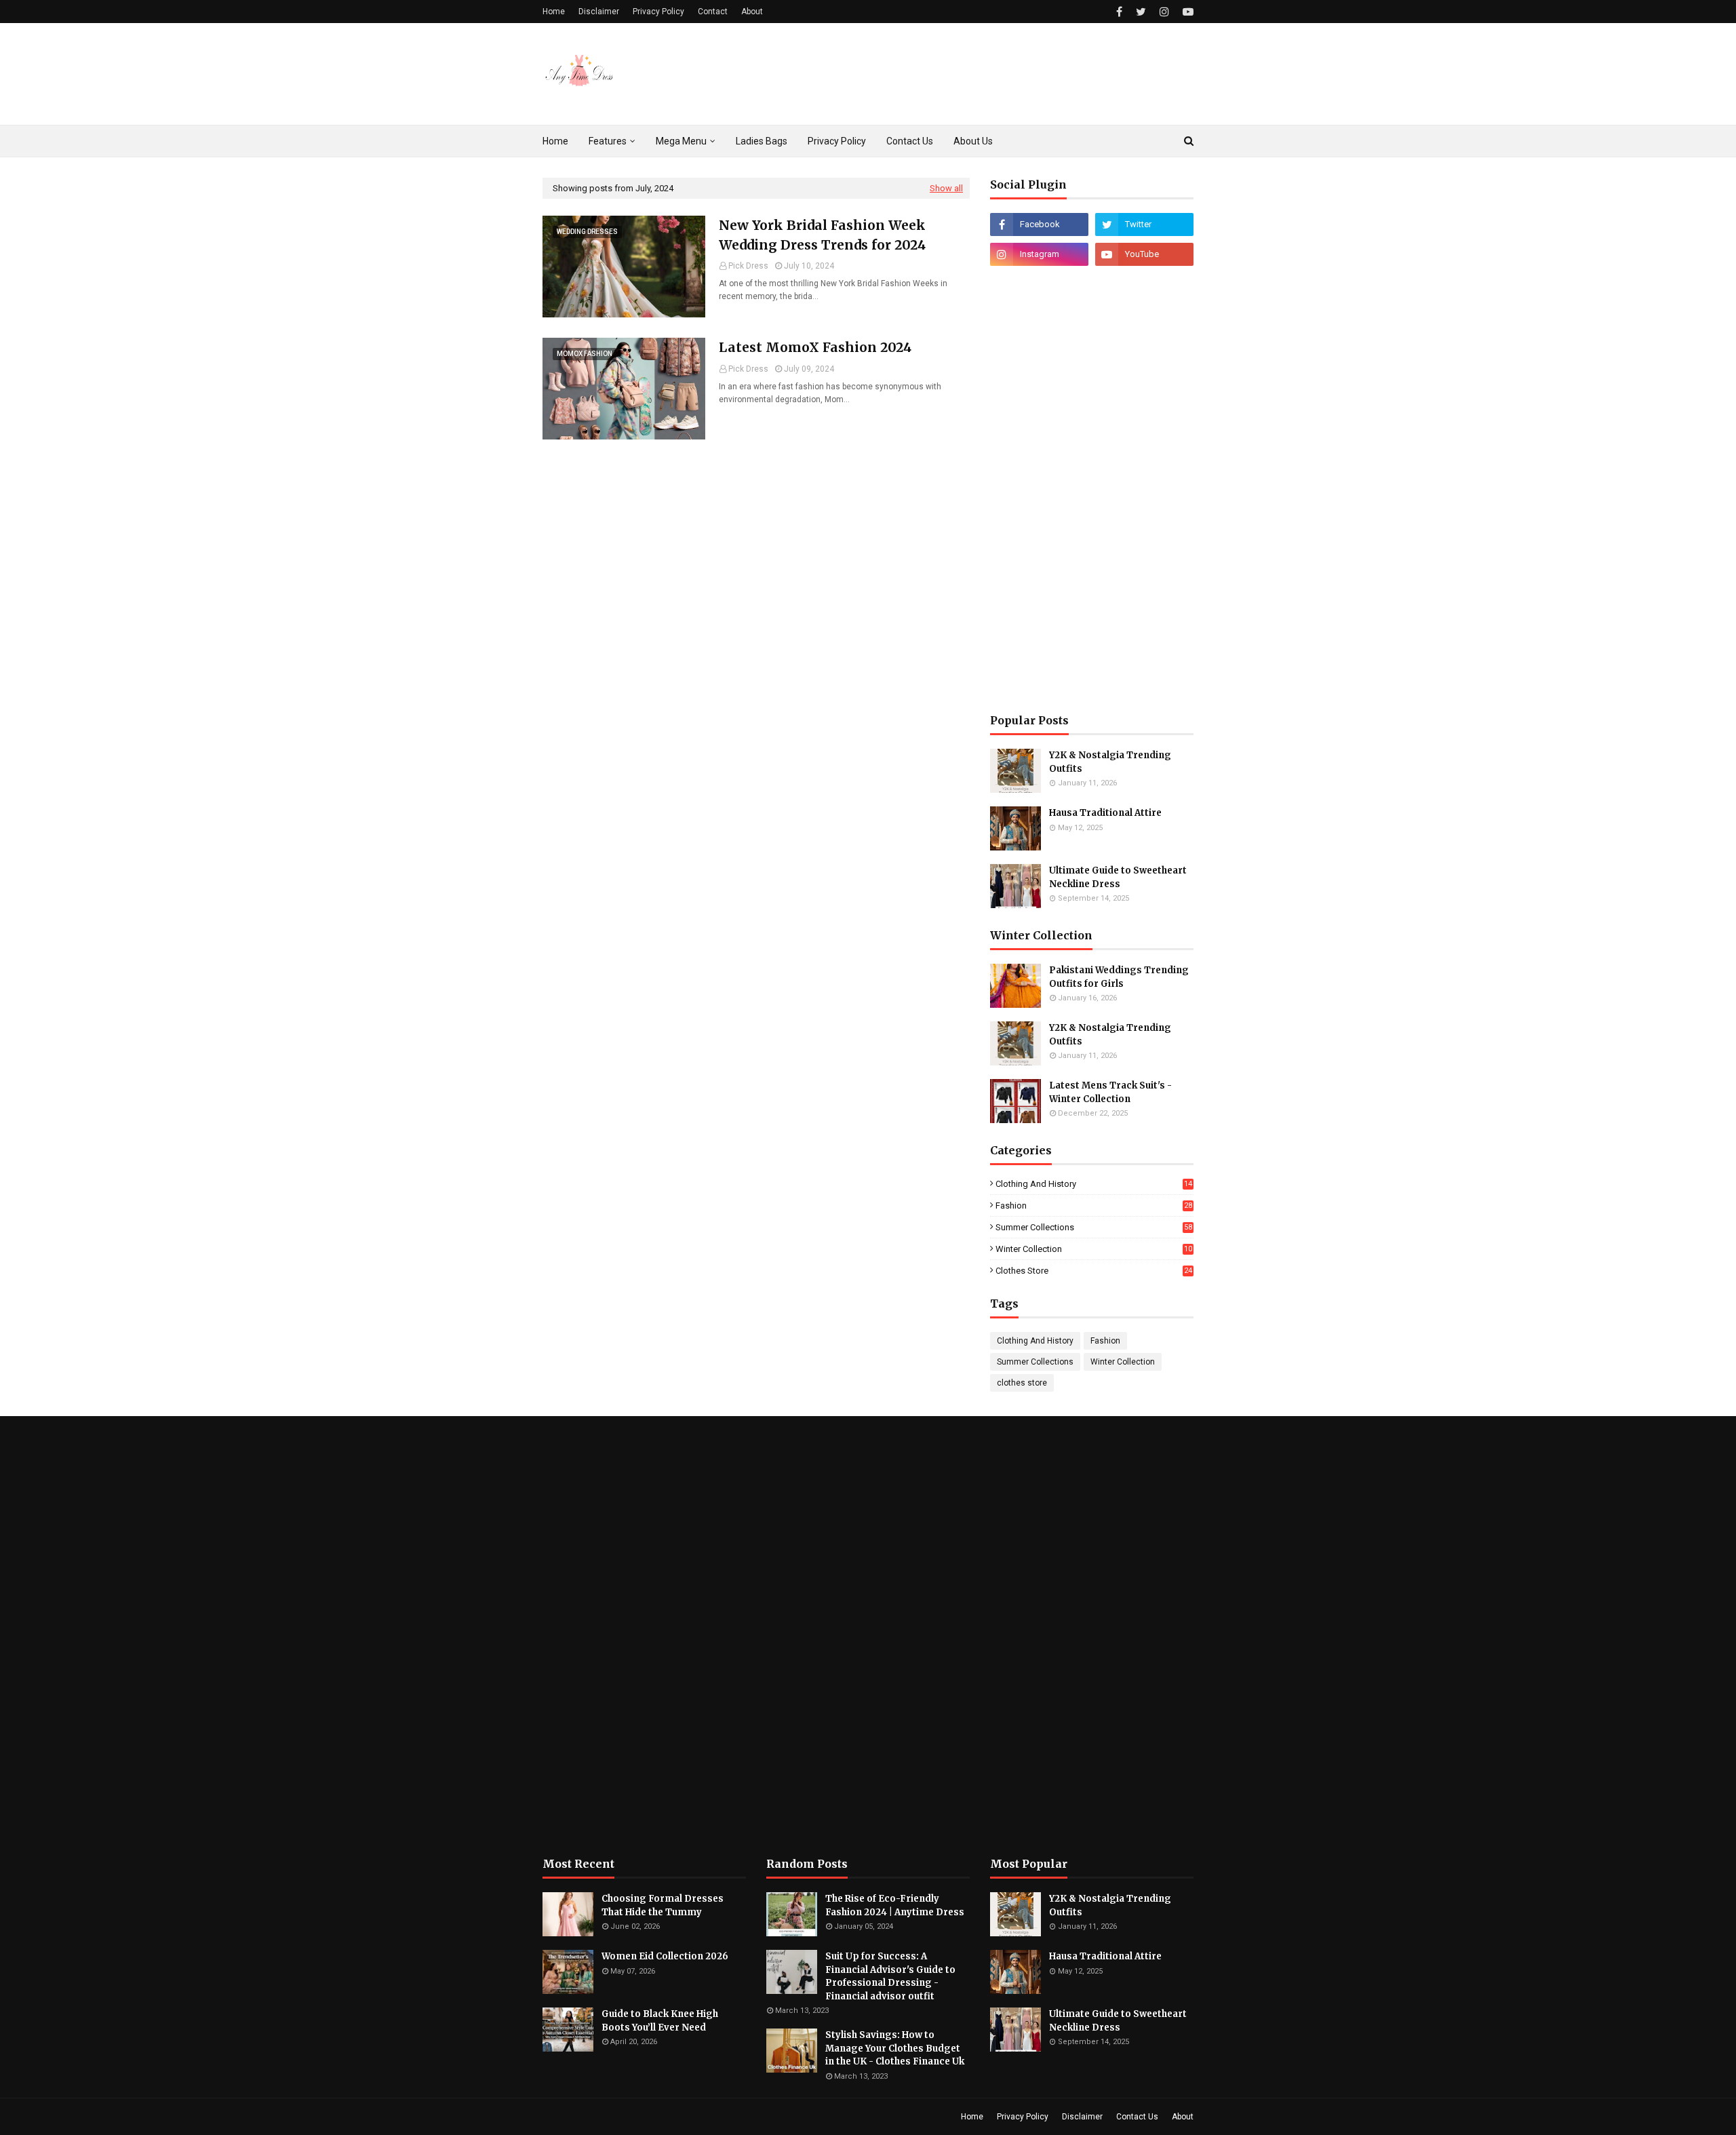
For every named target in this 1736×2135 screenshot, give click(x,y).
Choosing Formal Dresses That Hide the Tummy (663, 1905)
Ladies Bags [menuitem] (762, 141)
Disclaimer (599, 12)
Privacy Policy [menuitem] (837, 141)
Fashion (1094, 1206)
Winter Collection (1094, 1249)
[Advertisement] (1092, 490)
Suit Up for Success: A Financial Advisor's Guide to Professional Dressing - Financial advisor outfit (890, 1976)
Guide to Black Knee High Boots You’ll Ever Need (660, 2021)
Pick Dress (748, 266)
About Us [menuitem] (973, 141)
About (752, 12)
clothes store (1094, 1271)
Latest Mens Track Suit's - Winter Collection (1110, 1092)
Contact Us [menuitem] (910, 141)
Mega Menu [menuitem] (681, 141)
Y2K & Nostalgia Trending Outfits (1110, 762)
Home (554, 12)
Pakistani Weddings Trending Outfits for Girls (1119, 977)
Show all (946, 188)
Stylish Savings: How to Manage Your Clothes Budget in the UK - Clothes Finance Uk (895, 2048)
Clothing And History (1094, 1184)
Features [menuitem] (608, 141)
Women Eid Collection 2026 (665, 1956)
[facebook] (1119, 12)
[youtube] (1186, 12)
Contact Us (1137, 2117)
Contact (713, 12)
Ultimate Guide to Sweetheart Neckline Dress (1118, 877)
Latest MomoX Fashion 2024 (815, 347)
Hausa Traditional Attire (1105, 813)
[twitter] (1141, 12)
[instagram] (1164, 12)
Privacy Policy (658, 12)
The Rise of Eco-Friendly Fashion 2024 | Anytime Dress (895, 1905)
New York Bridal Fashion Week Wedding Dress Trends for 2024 (822, 235)
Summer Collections (1094, 1227)
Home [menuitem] (555, 141)
